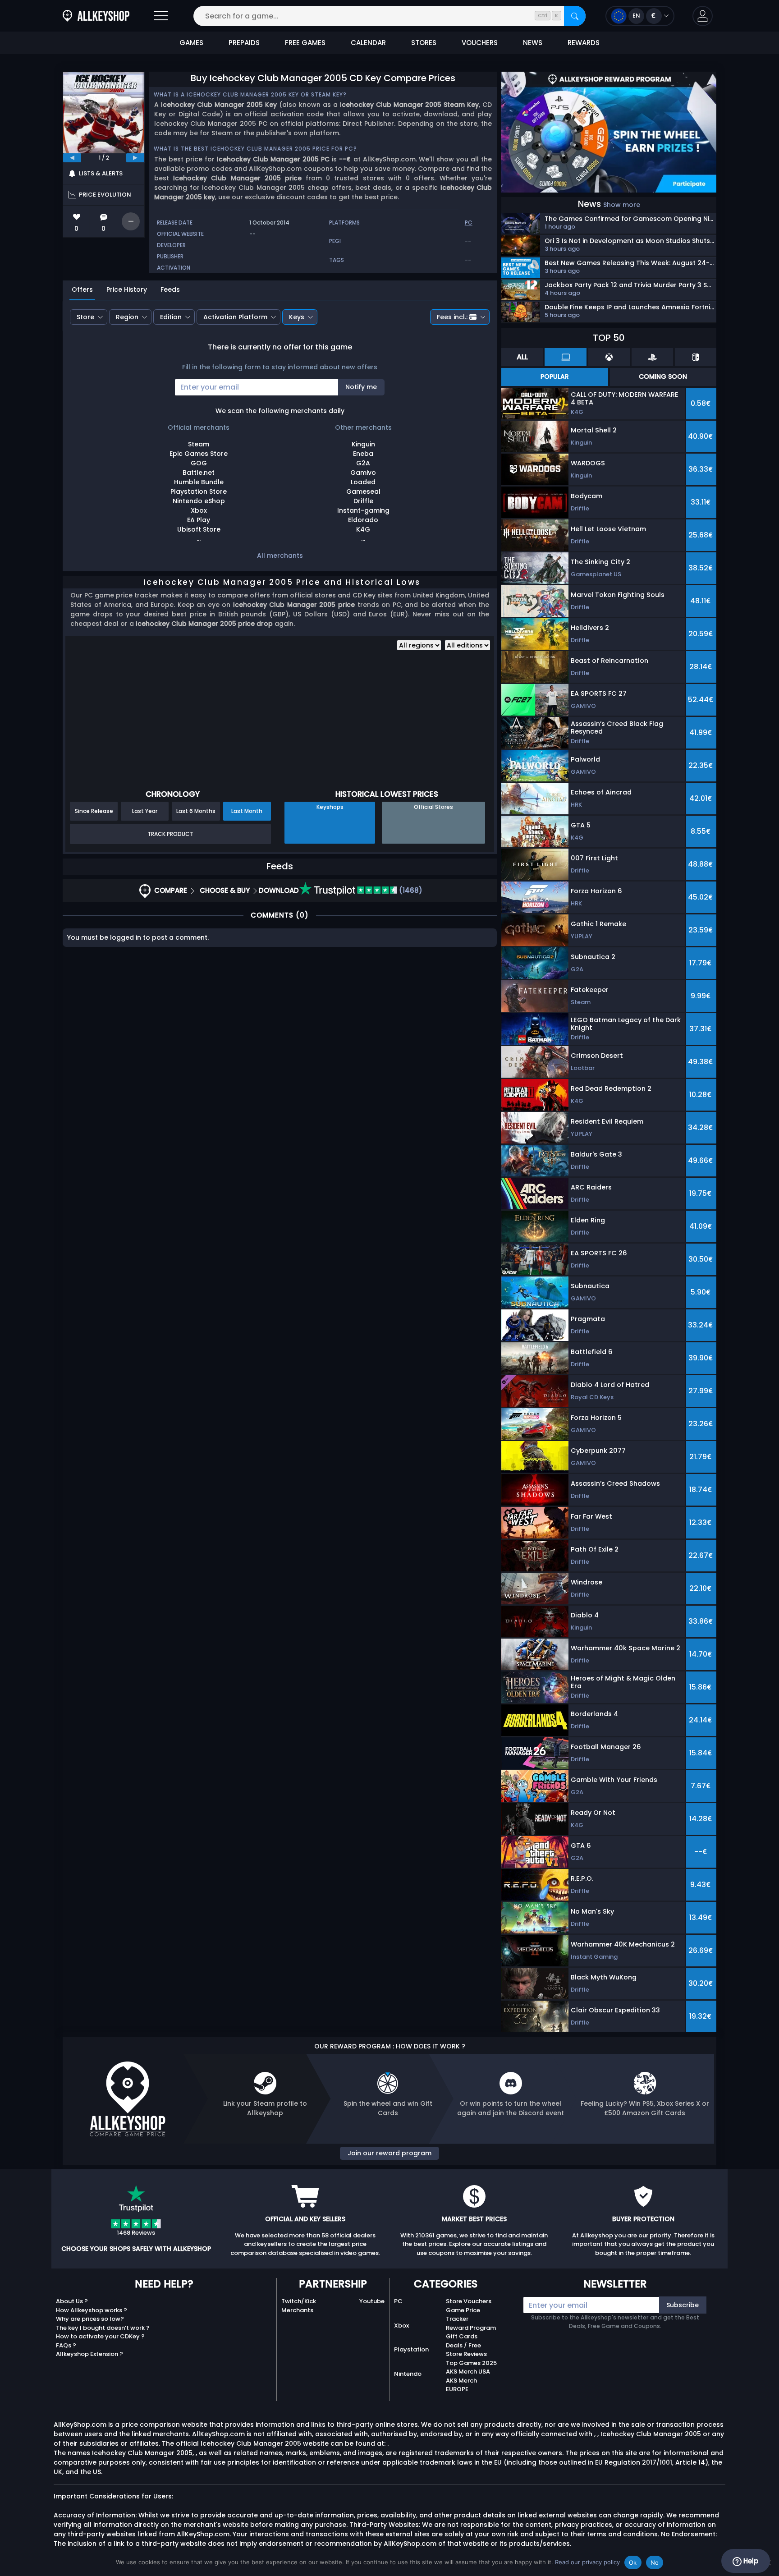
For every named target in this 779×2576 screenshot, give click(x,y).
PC (398, 2301)
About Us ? (72, 2301)
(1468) (410, 890)
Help (750, 2561)
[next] (135, 158)
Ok (633, 2562)
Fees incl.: (452, 317)
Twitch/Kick (299, 2301)
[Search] (575, 16)
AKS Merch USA (468, 2372)
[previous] (72, 158)
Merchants (297, 2310)
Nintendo (408, 2374)
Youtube (372, 2301)
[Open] (161, 16)
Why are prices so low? (90, 2319)
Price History (127, 289)
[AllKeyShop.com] (96, 16)
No (655, 2562)
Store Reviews (466, 2354)
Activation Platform (235, 317)
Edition (171, 317)
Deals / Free (463, 2345)
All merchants (280, 556)
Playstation (411, 2349)
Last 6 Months (196, 811)
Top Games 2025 (471, 2363)
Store (85, 317)
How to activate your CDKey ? (100, 2336)
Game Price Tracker (463, 2315)
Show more (622, 205)
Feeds (170, 289)
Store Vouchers (469, 2301)
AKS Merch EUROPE (461, 2385)
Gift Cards (462, 2336)
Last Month (247, 811)
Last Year (145, 811)
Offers (82, 289)
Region (127, 317)
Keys (297, 317)
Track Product (170, 834)
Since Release (94, 811)
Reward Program (471, 2328)
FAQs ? (66, 2345)
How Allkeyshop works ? (92, 2310)
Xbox (401, 2326)
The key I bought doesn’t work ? (103, 2328)
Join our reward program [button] (389, 2153)
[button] (703, 16)
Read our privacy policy (587, 2562)
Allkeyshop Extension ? (89, 2354)
